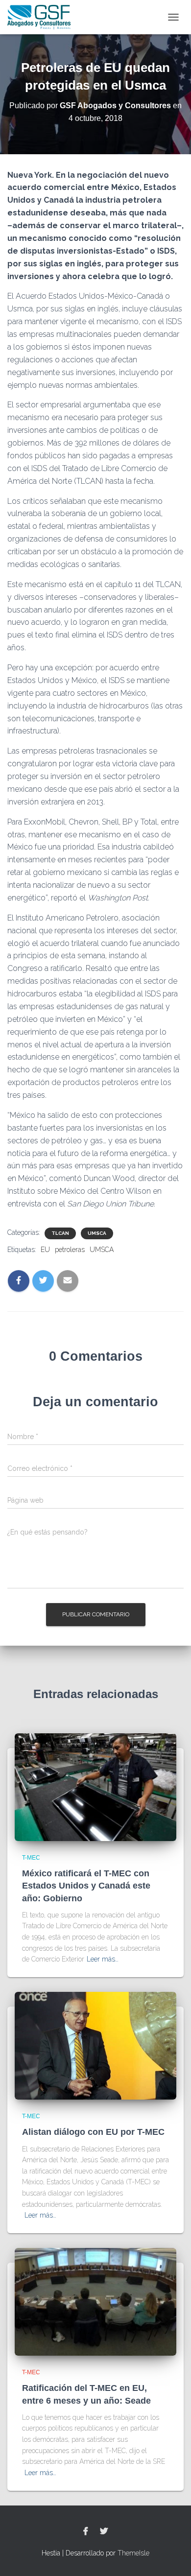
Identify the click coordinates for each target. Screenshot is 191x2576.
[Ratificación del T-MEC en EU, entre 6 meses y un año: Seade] (95, 2301)
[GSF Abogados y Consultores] (43, 17)
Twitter (104, 2531)
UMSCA (97, 1233)
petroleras (70, 1250)
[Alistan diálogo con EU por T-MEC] (95, 2045)
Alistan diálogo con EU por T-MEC (93, 2132)
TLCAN (60, 1233)
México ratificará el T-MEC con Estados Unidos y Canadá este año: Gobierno (86, 1886)
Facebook (86, 2531)
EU (45, 1250)
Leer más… (103, 1959)
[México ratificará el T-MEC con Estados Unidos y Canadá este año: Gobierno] (95, 1786)
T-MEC (31, 1858)
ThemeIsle (133, 2553)
